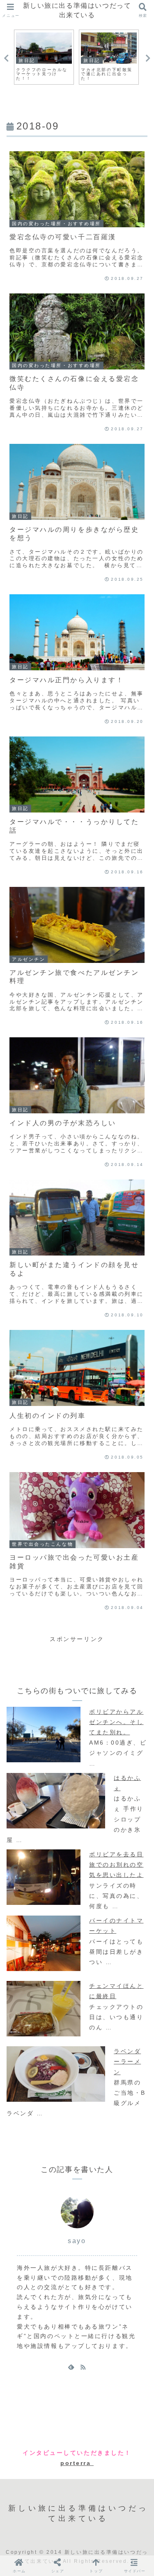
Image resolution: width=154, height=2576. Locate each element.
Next (148, 58)
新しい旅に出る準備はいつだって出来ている (77, 10)
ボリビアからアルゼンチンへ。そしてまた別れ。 (116, 1722)
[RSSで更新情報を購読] (83, 2367)
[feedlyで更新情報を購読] (71, 2367)
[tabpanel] (44, 57)
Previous (6, 58)
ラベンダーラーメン (127, 2061)
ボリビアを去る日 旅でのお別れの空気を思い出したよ (116, 1865)
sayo (77, 2241)
